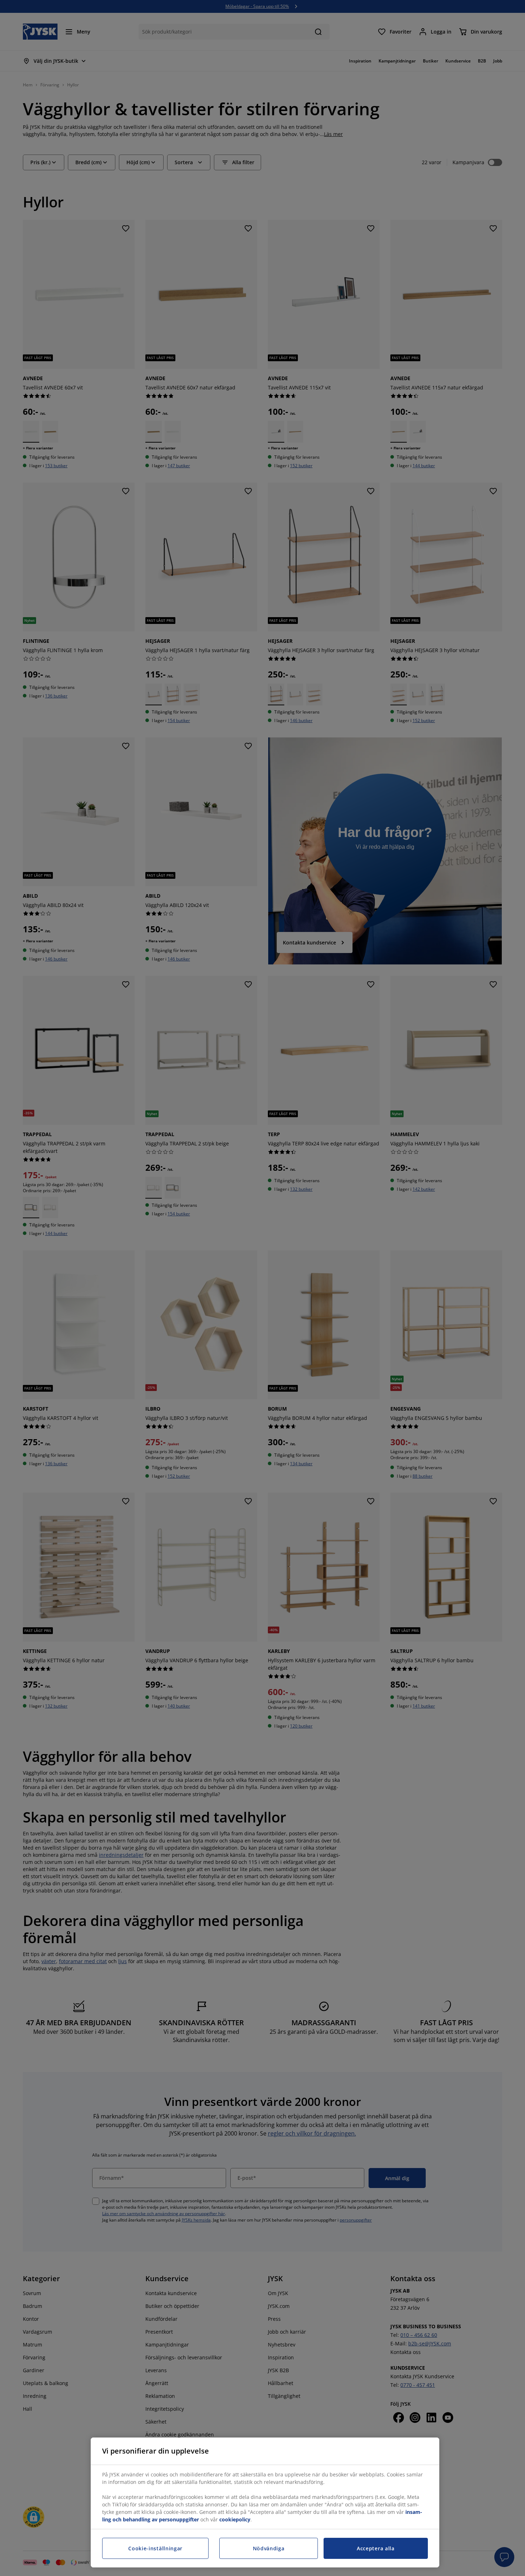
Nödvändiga (269, 2548)
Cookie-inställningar (155, 2548)
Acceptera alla (376, 2548)
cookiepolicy (235, 2519)
